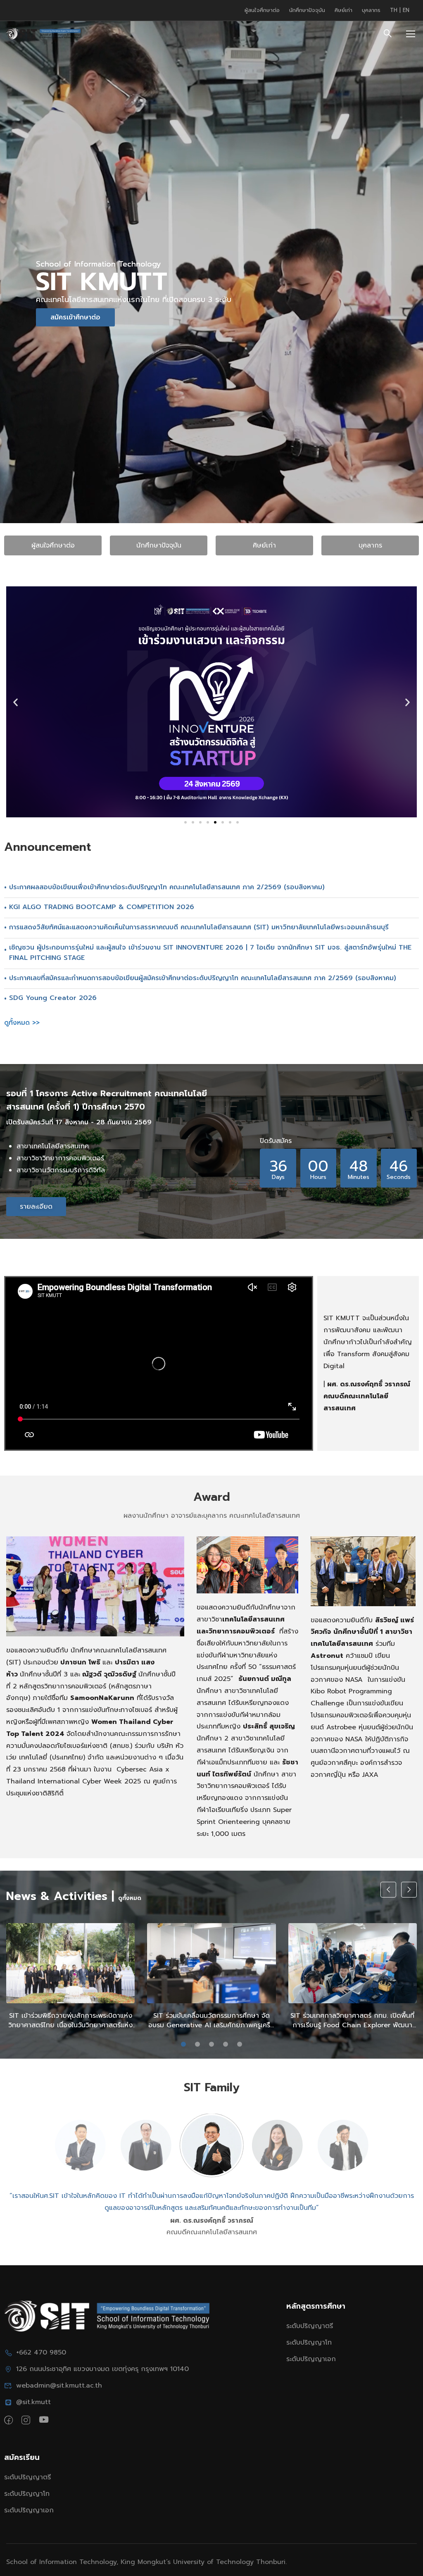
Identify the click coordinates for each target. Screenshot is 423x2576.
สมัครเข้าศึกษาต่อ (75, 317)
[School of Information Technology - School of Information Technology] (43, 34)
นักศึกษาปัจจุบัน (307, 10)
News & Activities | (60, 1896)
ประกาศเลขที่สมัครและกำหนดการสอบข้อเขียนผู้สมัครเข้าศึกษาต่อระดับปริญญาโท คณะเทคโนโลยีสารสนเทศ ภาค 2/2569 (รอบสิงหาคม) (203, 978)
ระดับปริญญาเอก (311, 2359)
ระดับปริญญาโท (309, 2343)
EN (406, 10)
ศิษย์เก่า (343, 10)
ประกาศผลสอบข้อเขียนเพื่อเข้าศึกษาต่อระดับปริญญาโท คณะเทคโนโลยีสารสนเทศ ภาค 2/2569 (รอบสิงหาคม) (167, 887)
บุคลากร (371, 10)
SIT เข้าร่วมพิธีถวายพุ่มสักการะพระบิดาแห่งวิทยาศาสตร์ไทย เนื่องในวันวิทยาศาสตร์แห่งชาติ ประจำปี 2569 (70, 2020)
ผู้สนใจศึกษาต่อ (262, 10)
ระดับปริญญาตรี (310, 2326)
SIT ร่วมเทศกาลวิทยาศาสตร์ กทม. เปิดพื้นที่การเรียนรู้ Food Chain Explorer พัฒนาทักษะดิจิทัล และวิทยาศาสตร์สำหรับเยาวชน (352, 2020)
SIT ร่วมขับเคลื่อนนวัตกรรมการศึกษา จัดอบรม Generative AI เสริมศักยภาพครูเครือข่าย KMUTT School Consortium (211, 2020)
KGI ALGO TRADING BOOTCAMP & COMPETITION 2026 (102, 907)
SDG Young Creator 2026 (53, 998)
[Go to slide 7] (230, 822)
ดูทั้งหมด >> (22, 1023)
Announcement (48, 847)
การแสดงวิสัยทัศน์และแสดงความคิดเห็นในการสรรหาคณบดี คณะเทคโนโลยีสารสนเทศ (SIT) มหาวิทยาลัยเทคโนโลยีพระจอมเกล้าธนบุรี (199, 927)
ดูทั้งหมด (130, 1898)
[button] (15, 702)
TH (395, 10)
